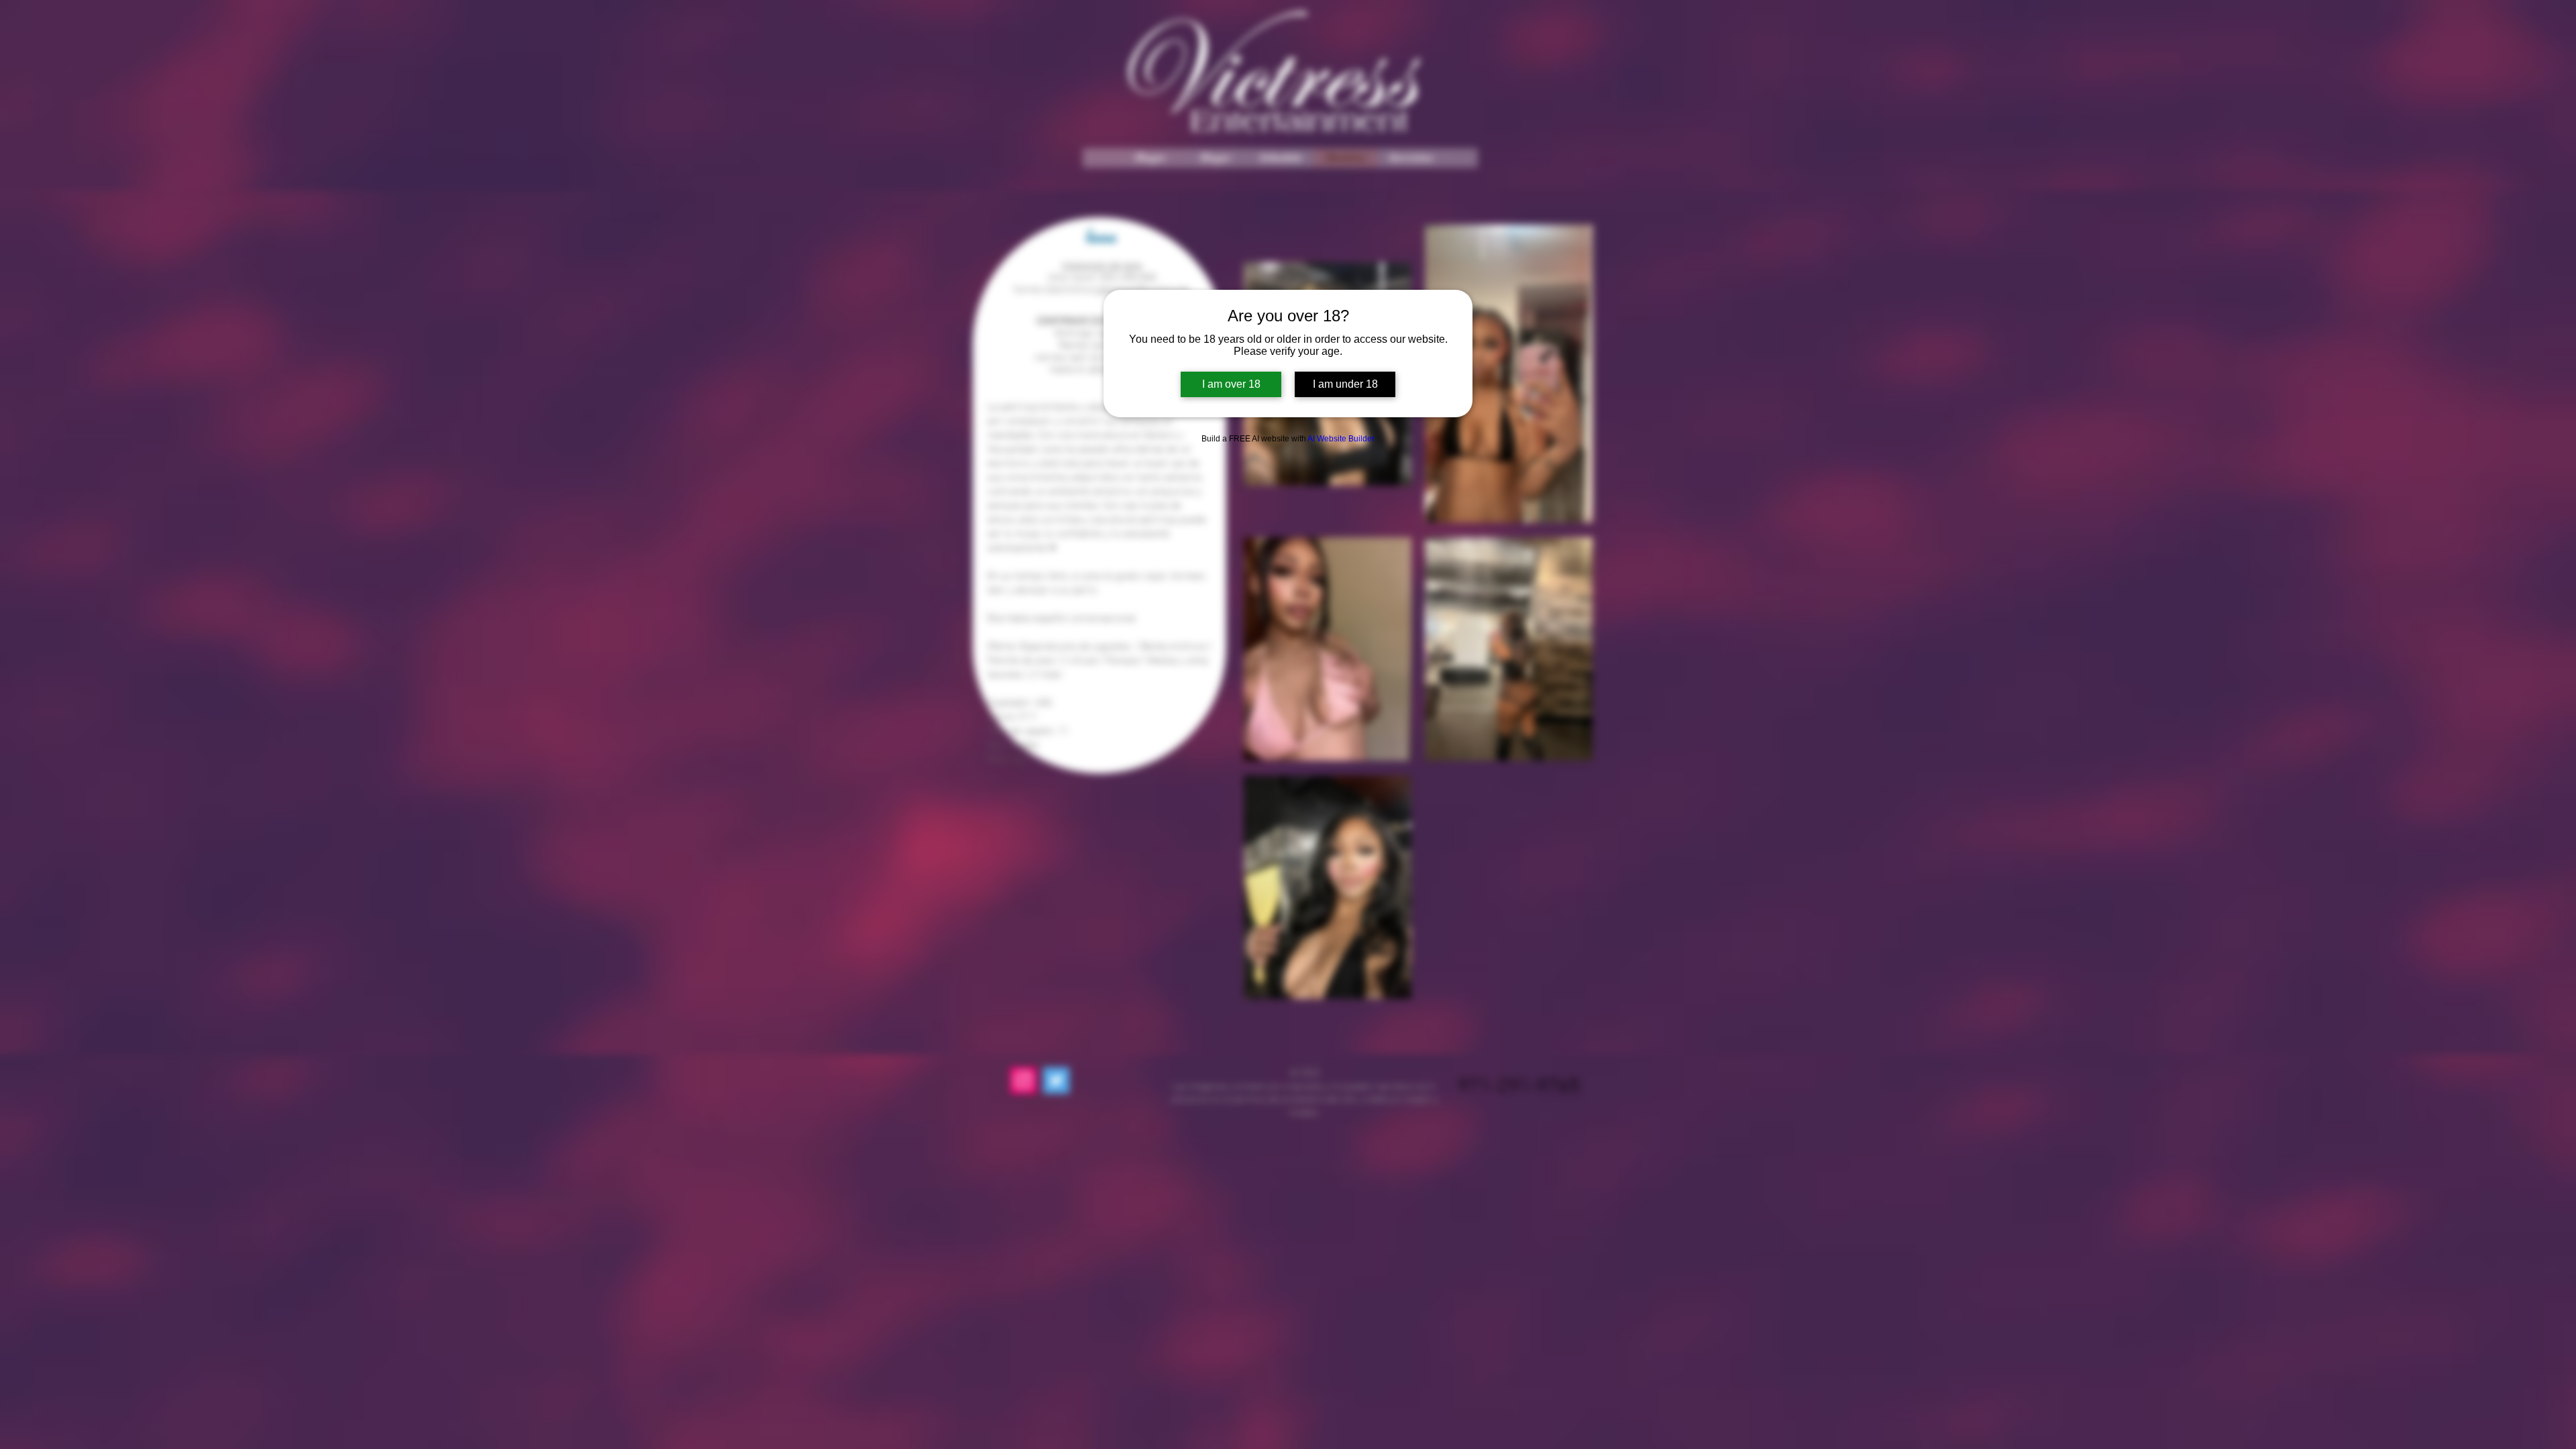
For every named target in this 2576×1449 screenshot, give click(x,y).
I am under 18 (1345, 384)
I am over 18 (1231, 384)
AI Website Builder (1341, 439)
